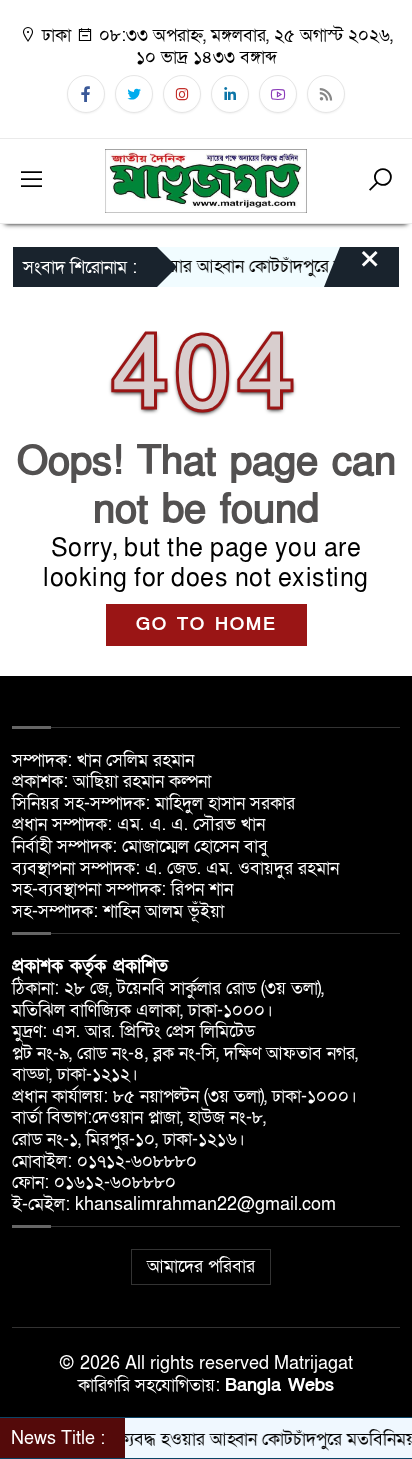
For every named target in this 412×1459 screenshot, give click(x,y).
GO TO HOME (206, 624)
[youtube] (278, 94)
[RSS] (326, 94)
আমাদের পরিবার (201, 1266)
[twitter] (134, 94)
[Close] (352, 269)
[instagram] (182, 94)
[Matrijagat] (206, 179)
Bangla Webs (279, 1385)
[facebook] (86, 94)
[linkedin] (230, 94)
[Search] (380, 181)
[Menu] (32, 181)
